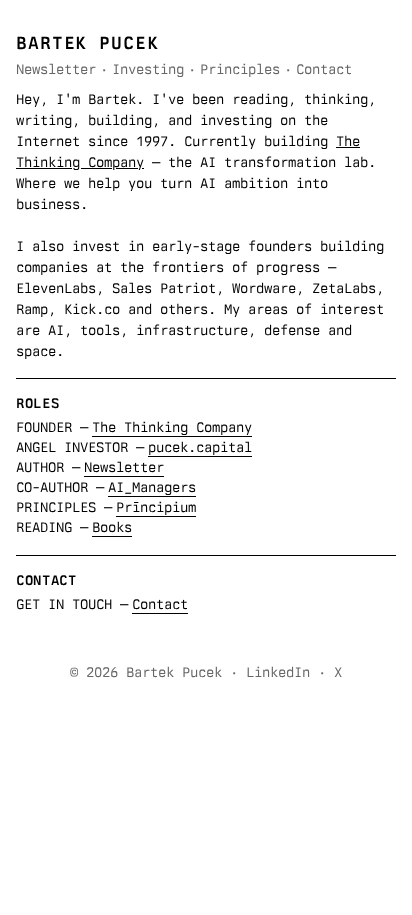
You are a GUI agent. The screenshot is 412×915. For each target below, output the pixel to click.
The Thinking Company (172, 427)
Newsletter (56, 69)
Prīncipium (156, 507)
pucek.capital (200, 447)
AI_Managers (152, 487)
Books (112, 527)
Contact (324, 69)
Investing (148, 69)
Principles (240, 69)
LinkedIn (278, 672)
